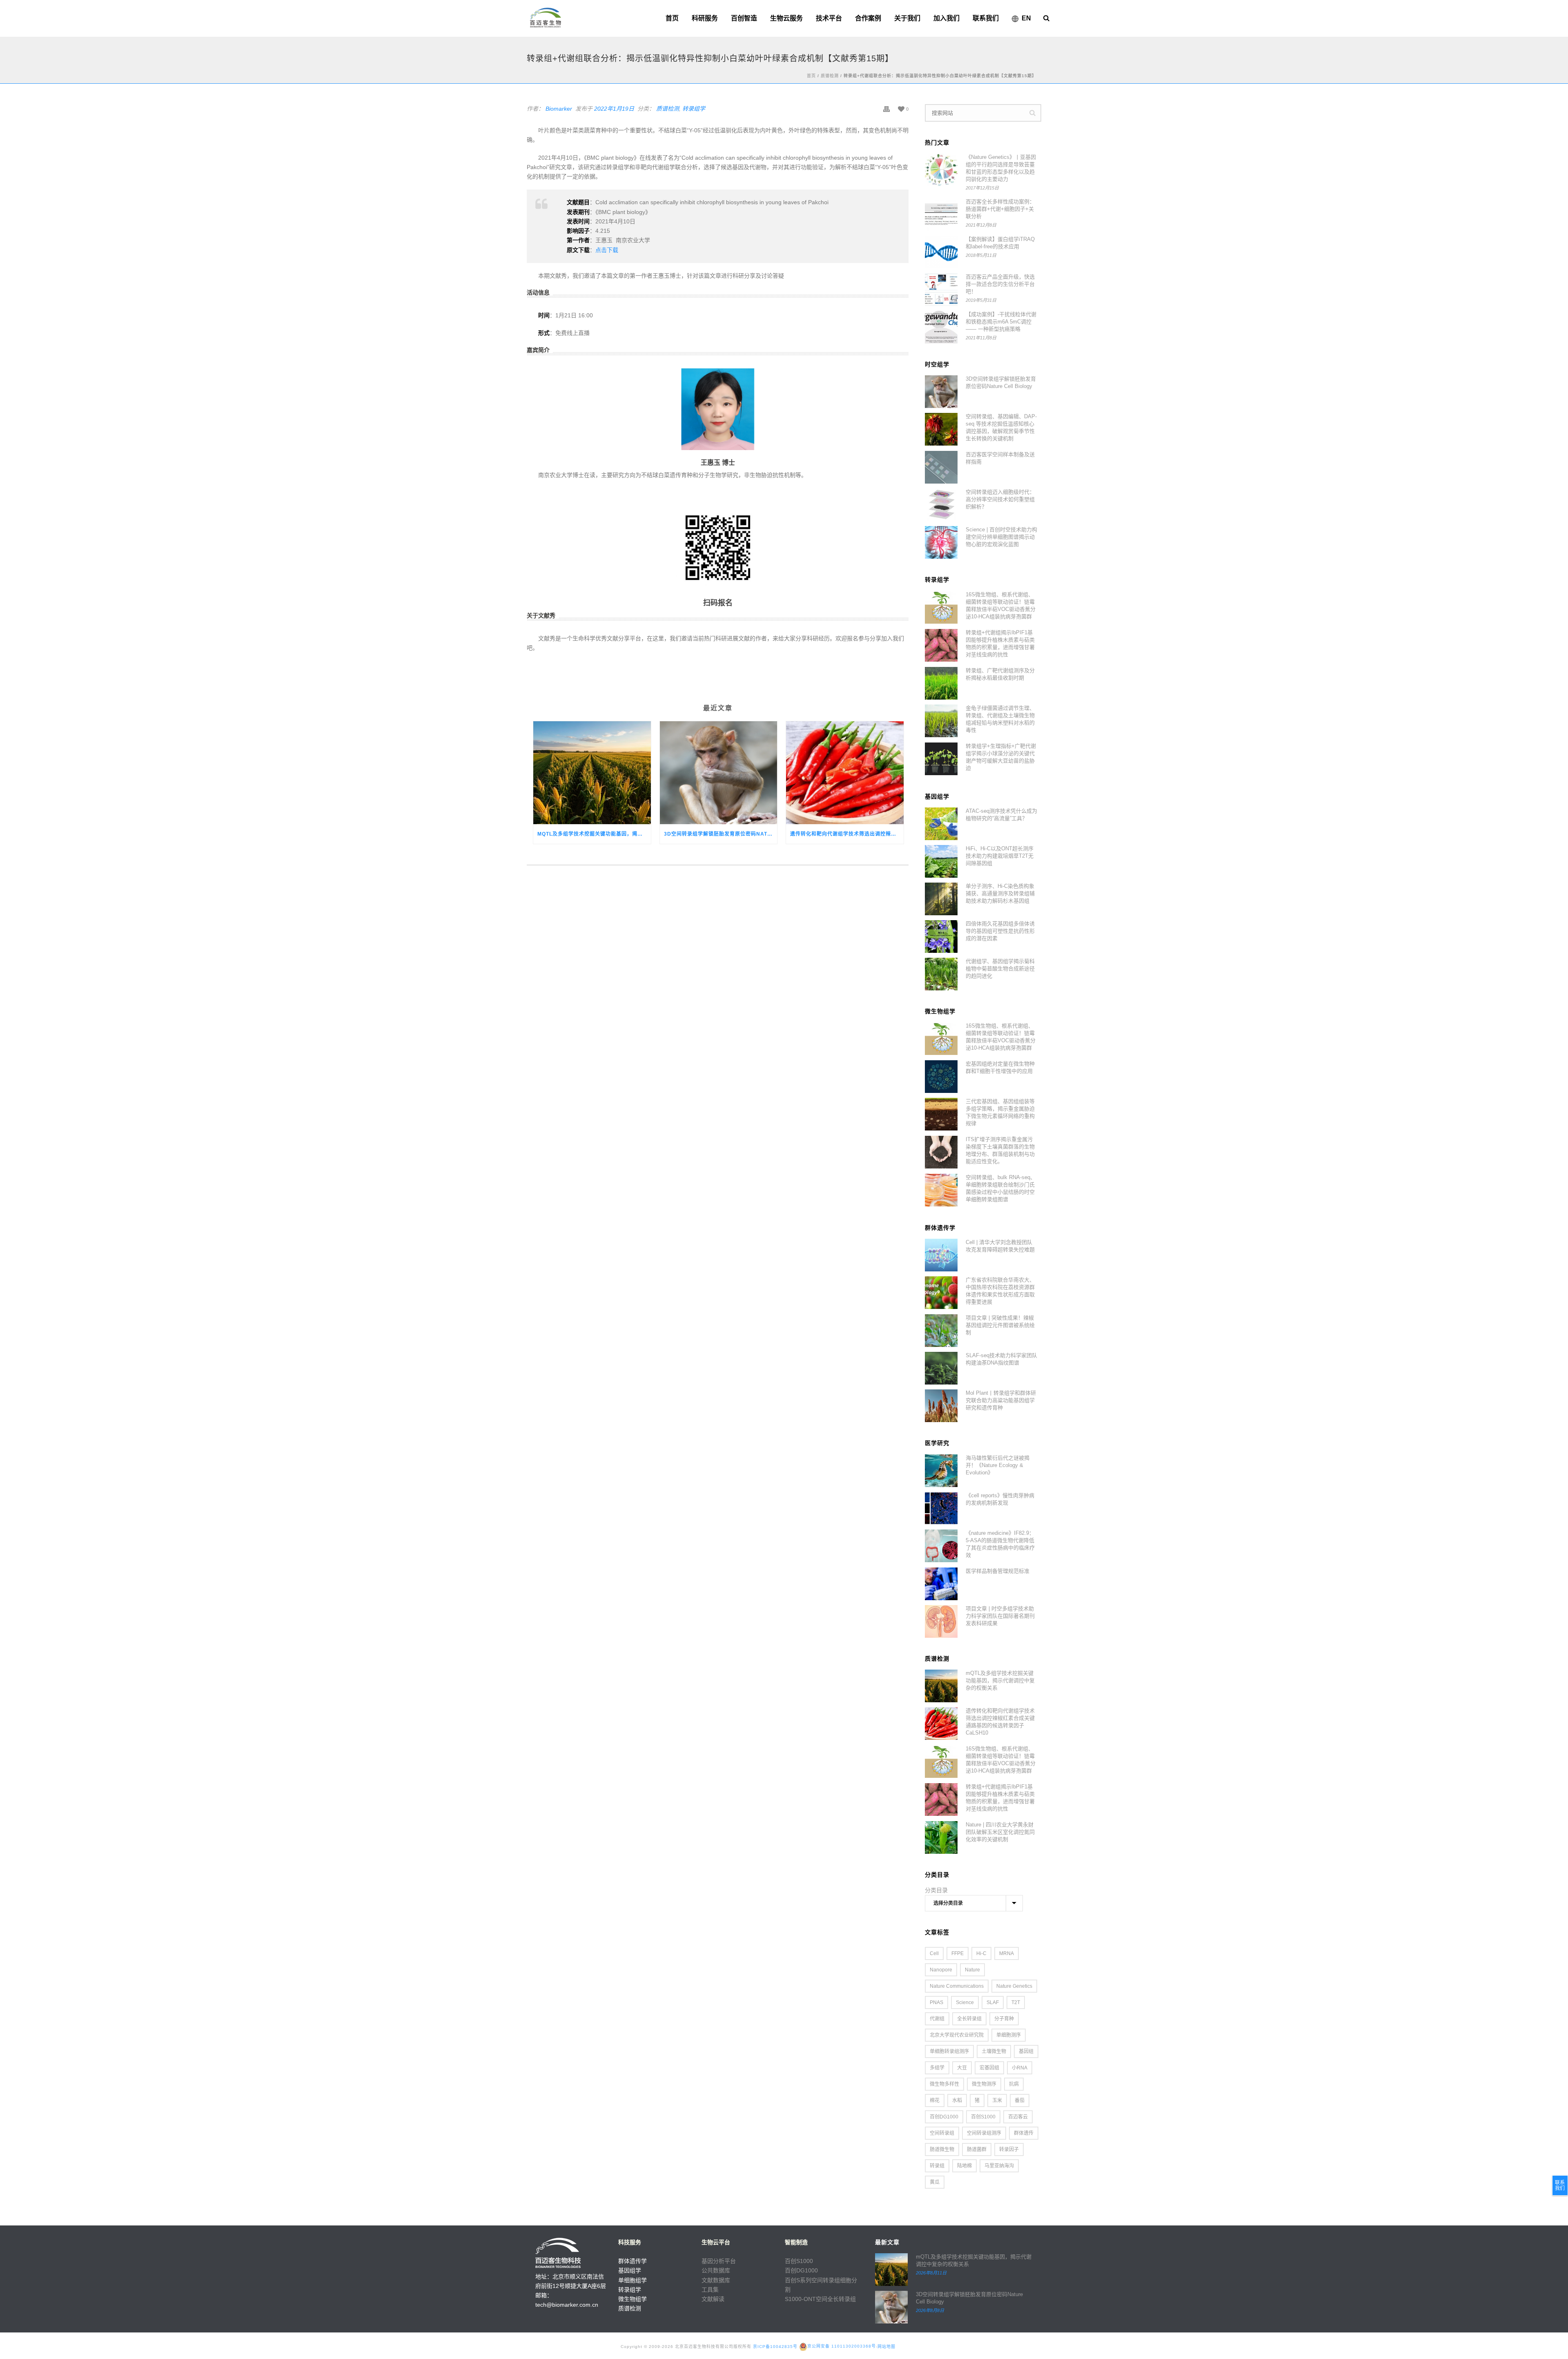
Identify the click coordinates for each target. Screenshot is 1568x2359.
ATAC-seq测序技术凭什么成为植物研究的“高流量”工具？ (1001, 815)
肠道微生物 (942, 2149)
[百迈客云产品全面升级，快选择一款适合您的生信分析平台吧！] (941, 290)
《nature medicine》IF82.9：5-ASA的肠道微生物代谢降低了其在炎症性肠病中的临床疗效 (1000, 1544)
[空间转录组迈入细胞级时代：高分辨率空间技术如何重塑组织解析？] (941, 505)
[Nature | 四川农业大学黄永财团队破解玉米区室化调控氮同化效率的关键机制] (941, 1837)
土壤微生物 (994, 2051)
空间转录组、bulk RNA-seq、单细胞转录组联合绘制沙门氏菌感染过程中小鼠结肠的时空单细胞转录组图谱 (1001, 1188)
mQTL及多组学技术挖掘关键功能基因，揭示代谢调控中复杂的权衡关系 (594, 834)
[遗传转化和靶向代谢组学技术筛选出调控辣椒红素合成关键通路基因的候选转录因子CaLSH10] (845, 773)
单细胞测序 (1009, 2035)
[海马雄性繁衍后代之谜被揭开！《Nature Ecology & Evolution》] (941, 1471)
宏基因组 (989, 2068)
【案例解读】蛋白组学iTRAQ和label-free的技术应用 (1000, 243)
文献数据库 (716, 2280)
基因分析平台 (719, 2261)
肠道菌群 (977, 2149)
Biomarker (559, 109)
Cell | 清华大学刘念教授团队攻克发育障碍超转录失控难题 (1000, 1246)
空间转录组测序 (984, 2133)
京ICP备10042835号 (775, 2346)
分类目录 (936, 1890)
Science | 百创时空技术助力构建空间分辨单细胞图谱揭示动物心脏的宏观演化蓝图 (1001, 537)
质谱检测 (830, 76)
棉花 (935, 2100)
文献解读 (713, 2299)
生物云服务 (786, 18)
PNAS (937, 2002)
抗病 (1014, 2084)
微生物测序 (984, 2084)
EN (1026, 18)
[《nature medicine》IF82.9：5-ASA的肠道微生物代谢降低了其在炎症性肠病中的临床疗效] (941, 1546)
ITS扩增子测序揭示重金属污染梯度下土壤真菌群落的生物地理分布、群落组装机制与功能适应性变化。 (1000, 1150)
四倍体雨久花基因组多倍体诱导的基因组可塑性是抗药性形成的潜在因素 (1000, 931)
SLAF (993, 2002)
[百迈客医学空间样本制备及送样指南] (941, 467)
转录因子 (1009, 2149)
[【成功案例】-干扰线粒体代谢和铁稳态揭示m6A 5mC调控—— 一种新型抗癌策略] (941, 327)
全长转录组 (969, 2019)
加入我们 (947, 18)
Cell (934, 1953)
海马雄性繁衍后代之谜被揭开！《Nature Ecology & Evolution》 (998, 1465)
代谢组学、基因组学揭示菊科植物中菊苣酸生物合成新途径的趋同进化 (1000, 969)
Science (965, 2002)
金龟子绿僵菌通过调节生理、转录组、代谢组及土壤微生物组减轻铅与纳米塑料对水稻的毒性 (1000, 719)
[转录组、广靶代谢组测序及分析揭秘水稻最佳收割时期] (941, 683)
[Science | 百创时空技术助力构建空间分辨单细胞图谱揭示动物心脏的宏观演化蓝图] (941, 542)
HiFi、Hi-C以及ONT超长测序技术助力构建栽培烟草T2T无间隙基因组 (1000, 856)
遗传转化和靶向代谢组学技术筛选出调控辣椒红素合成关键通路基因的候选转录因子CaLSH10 (847, 834)
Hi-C (981, 1953)
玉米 (997, 2100)
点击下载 (607, 250)
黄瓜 (935, 2182)
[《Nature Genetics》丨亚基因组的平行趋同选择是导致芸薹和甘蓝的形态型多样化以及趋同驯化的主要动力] (941, 170)
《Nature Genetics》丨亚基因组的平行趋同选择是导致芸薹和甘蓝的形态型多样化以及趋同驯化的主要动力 (1001, 168)
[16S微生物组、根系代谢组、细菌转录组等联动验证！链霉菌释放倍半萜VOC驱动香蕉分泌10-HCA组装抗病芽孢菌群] (941, 607)
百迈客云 (1018, 2117)
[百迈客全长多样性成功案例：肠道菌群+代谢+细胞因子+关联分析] (941, 214)
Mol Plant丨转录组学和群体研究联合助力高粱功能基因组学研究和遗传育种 (1001, 1400)
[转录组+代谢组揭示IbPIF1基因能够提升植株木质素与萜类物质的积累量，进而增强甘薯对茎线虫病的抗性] (941, 645)
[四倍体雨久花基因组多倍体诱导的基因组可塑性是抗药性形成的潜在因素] (941, 936)
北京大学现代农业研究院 (957, 2035)
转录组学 (694, 109)
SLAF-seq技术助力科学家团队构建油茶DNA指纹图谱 (1001, 1359)
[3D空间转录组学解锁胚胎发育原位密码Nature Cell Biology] (719, 773)
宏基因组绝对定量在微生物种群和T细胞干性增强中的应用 (1000, 1067)
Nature (972, 1970)
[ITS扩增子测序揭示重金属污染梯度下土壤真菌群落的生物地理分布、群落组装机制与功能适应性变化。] (941, 1152)
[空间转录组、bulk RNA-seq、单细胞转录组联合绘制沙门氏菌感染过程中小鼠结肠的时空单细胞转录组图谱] (941, 1190)
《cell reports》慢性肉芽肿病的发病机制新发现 (1000, 1499)
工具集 (710, 2290)
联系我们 (986, 18)
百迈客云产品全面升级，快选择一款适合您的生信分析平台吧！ (1000, 284)
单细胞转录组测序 (949, 2051)
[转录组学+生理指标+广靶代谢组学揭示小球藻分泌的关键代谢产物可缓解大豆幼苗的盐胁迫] (941, 759)
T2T (1016, 2002)
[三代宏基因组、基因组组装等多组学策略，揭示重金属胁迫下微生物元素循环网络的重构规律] (941, 1114)
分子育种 (1004, 2019)
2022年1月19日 (614, 109)
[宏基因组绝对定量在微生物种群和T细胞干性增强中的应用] (941, 1077)
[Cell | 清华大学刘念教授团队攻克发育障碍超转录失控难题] (941, 1255)
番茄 (1020, 2100)
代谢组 (937, 2019)
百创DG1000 (944, 2117)
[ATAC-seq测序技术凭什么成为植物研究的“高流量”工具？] (941, 824)
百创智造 (744, 18)
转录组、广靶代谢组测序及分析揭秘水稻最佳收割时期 (1000, 674)
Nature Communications (957, 1986)
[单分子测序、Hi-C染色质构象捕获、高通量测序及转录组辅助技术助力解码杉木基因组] (941, 899)
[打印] (886, 109)
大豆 (962, 2068)
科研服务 (705, 18)
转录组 (937, 2166)
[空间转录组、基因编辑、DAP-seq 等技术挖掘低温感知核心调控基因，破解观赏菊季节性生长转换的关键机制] (941, 429)
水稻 (957, 2100)
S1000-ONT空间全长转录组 (820, 2299)
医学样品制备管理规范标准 (998, 1571)
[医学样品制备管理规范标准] (941, 1584)
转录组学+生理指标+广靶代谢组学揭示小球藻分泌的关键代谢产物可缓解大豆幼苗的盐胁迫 (1001, 757)
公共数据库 (716, 2270)
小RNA (1020, 2068)
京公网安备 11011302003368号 (842, 2346)
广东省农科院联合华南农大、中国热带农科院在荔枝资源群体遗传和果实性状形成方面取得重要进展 (1000, 1291)
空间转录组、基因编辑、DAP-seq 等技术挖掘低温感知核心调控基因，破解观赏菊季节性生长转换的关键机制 (1001, 427)
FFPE (958, 1953)
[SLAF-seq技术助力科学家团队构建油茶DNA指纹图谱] (941, 1368)
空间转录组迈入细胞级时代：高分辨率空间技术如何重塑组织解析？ (1000, 499)
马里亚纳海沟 (999, 2166)
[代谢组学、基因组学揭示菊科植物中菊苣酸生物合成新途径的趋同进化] (941, 974)
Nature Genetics (1014, 1986)
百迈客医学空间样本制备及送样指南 (1000, 458)
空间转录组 (942, 2133)
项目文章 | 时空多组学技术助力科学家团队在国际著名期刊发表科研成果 (1000, 1616)
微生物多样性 (944, 2084)
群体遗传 (1024, 2133)
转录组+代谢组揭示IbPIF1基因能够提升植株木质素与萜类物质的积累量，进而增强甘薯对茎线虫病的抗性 (1000, 643)
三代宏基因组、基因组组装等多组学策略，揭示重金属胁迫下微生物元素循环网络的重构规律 (1000, 1112)
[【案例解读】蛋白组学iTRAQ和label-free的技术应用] (941, 252)
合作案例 (868, 18)
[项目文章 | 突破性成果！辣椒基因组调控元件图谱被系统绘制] (941, 1331)
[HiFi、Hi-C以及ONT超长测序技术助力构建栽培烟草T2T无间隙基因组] (941, 861)
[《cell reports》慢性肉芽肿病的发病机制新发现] (941, 1508)
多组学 (937, 2068)
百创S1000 (983, 2117)
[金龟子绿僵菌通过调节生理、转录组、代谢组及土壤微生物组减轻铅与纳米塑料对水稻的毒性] (941, 721)
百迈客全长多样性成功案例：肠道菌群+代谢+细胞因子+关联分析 (1000, 209)
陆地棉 (964, 2166)
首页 (672, 18)
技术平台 (829, 18)
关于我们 (907, 18)
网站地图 (886, 2346)
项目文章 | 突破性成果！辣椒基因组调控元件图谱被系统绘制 (1000, 1325)
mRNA (1007, 1953)
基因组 (1026, 2051)
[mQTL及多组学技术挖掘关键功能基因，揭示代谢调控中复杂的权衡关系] (592, 773)
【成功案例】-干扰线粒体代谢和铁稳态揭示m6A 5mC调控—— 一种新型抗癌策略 (1001, 322)
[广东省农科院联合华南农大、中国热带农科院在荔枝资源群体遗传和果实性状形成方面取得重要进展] (941, 1293)
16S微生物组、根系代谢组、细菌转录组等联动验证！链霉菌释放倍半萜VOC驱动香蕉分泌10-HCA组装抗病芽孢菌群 (1001, 605)
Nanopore (941, 1970)
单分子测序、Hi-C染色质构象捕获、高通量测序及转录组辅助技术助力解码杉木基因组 (1000, 893)
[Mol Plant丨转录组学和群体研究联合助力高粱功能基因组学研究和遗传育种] (941, 1406)
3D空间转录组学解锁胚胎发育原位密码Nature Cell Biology (721, 834)
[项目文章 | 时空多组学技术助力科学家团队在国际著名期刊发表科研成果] (941, 1621)
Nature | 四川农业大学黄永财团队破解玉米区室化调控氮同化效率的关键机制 (1000, 1832)
